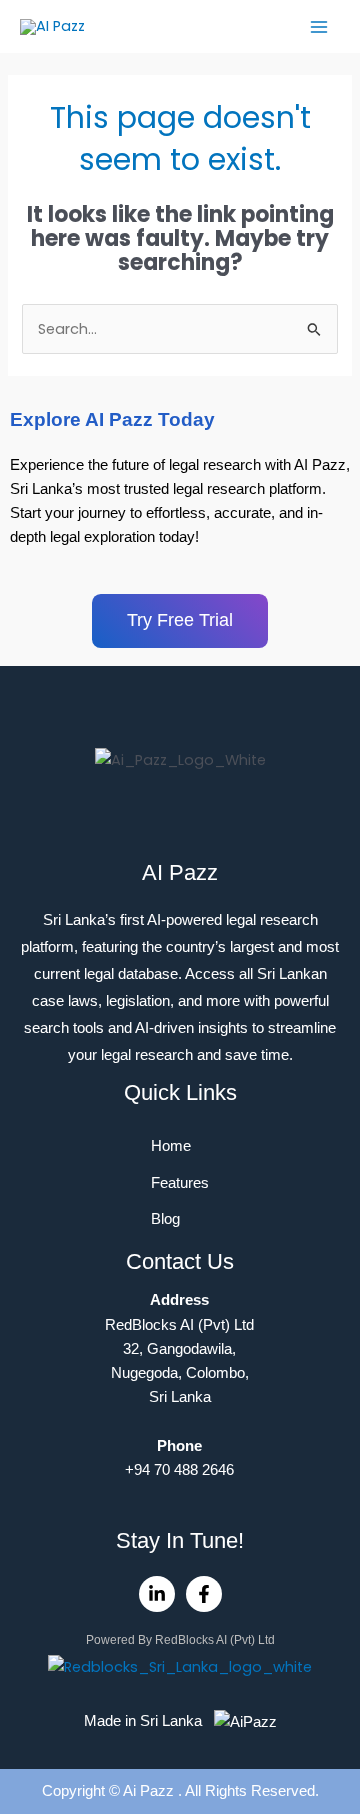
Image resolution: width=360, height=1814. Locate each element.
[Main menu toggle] (319, 27)
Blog (165, 1219)
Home (171, 1146)
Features (180, 1183)
